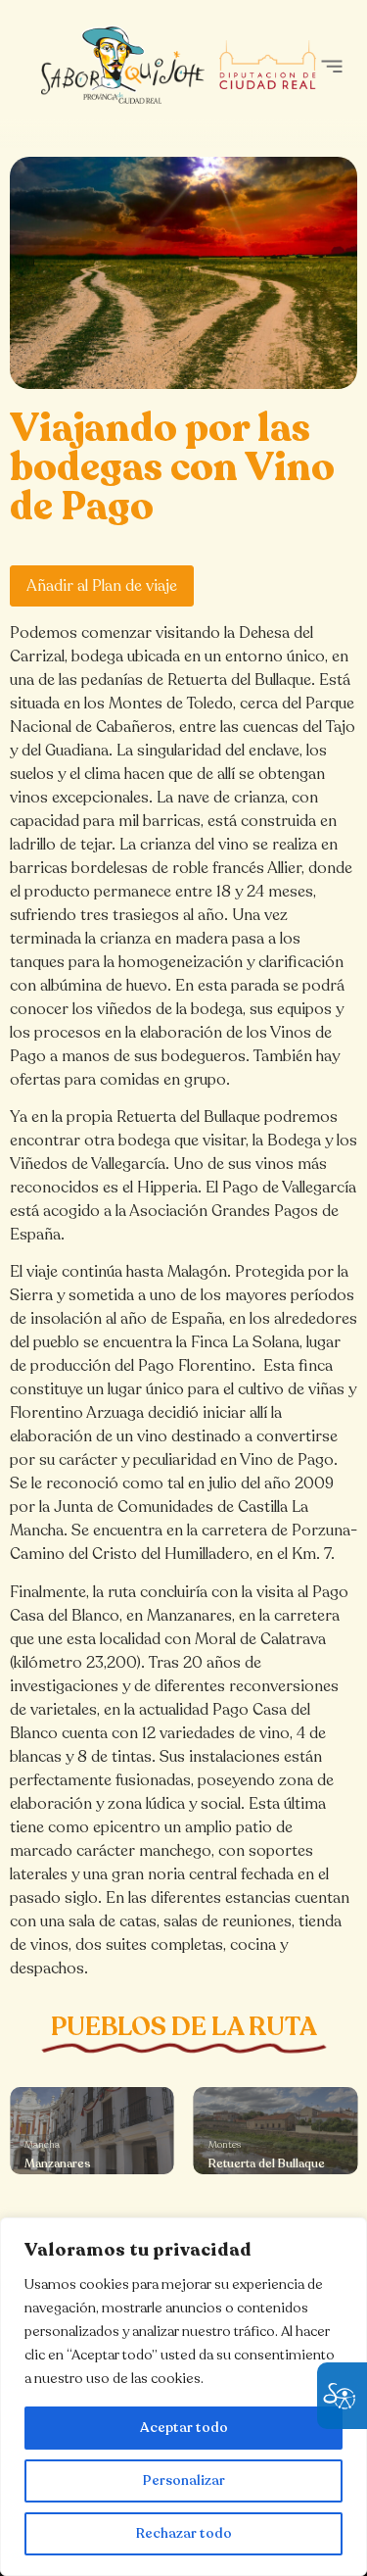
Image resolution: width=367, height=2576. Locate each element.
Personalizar (184, 2480)
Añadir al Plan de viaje (102, 586)
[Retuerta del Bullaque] (276, 2131)
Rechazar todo (184, 2533)
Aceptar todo (184, 2428)
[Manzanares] (92, 2131)
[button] (331, 66)
